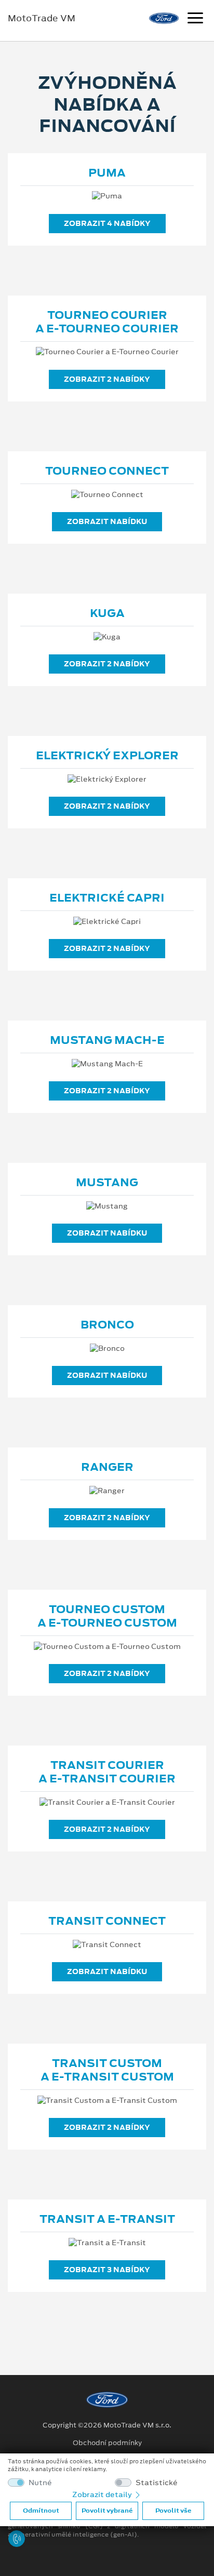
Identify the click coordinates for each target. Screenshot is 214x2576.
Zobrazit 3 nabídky (107, 2270)
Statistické (157, 2483)
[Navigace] (195, 19)
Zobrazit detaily (103, 2494)
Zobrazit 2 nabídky (107, 379)
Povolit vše (173, 2511)
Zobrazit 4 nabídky (107, 223)
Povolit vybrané (107, 2511)
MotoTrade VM (42, 18)
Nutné (40, 2483)
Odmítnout (41, 2511)
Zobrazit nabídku (107, 521)
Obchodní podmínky (107, 2443)
